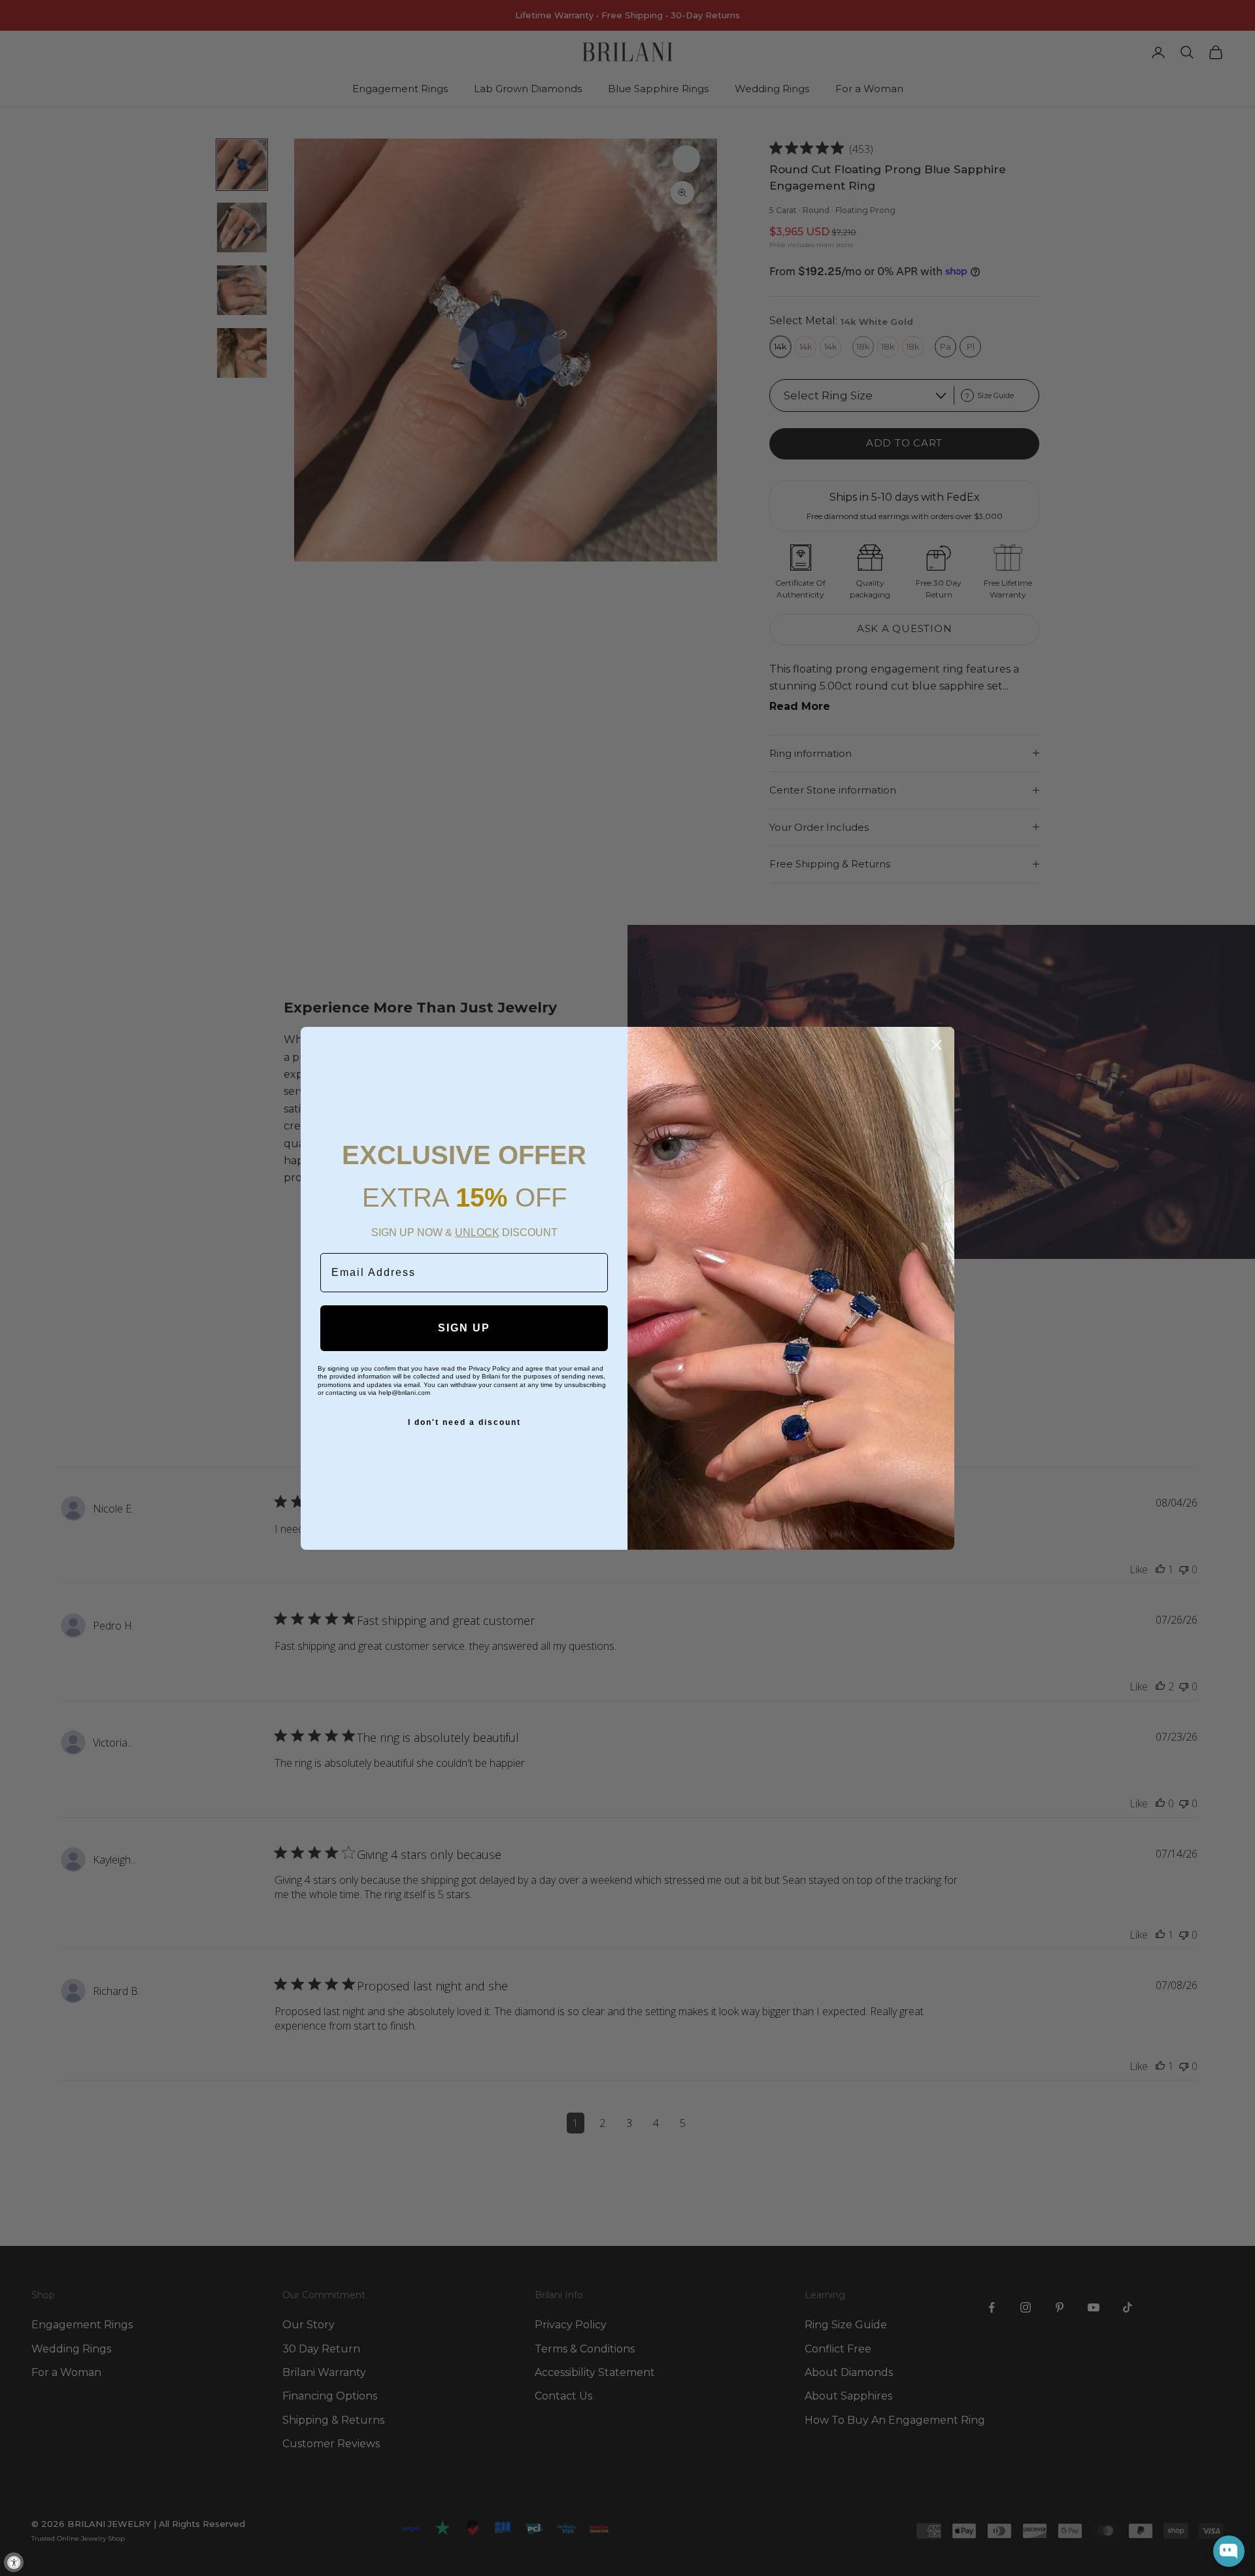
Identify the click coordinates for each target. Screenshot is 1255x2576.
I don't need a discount (464, 1422)
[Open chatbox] (1229, 2551)
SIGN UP (464, 1328)
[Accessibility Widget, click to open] (14, 2562)
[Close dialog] (936, 1045)
